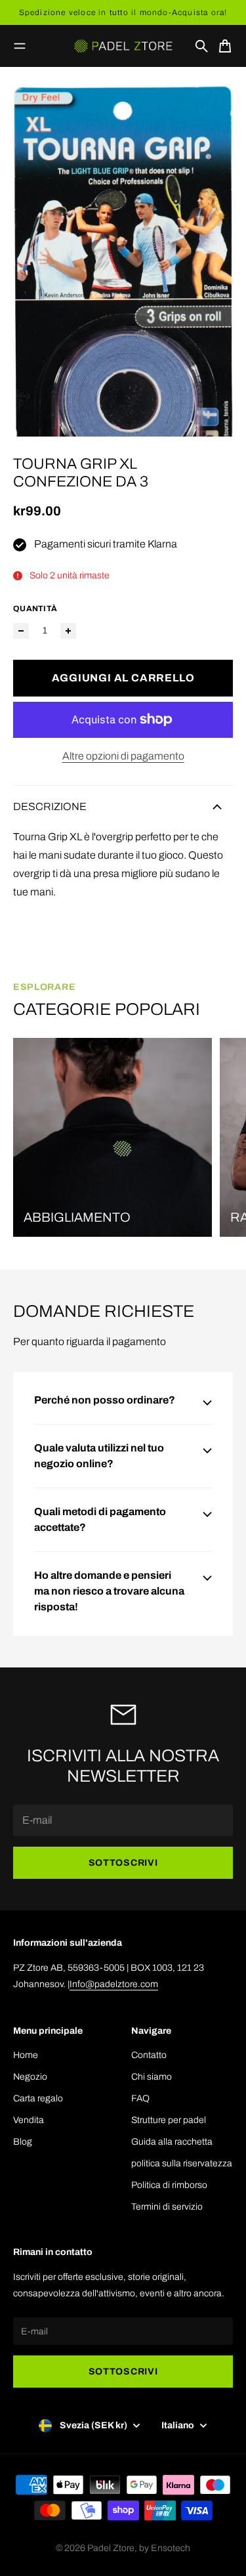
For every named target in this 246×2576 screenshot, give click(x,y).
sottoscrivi (123, 1863)
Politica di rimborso (169, 2185)
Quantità (35, 609)
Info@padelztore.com (114, 1984)
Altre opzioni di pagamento (123, 756)
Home (26, 2055)
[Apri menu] (20, 46)
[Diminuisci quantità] (21, 631)
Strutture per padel (169, 2120)
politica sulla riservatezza (182, 2163)
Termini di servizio (167, 2207)
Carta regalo (38, 2098)
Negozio (30, 2077)
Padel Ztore (111, 2548)
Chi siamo (152, 2077)
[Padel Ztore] (123, 46)
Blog (23, 2142)
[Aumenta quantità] (68, 631)
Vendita (29, 2120)
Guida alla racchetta (172, 2142)
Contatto (149, 2055)
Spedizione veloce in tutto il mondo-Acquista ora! (123, 12)
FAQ (140, 2098)
